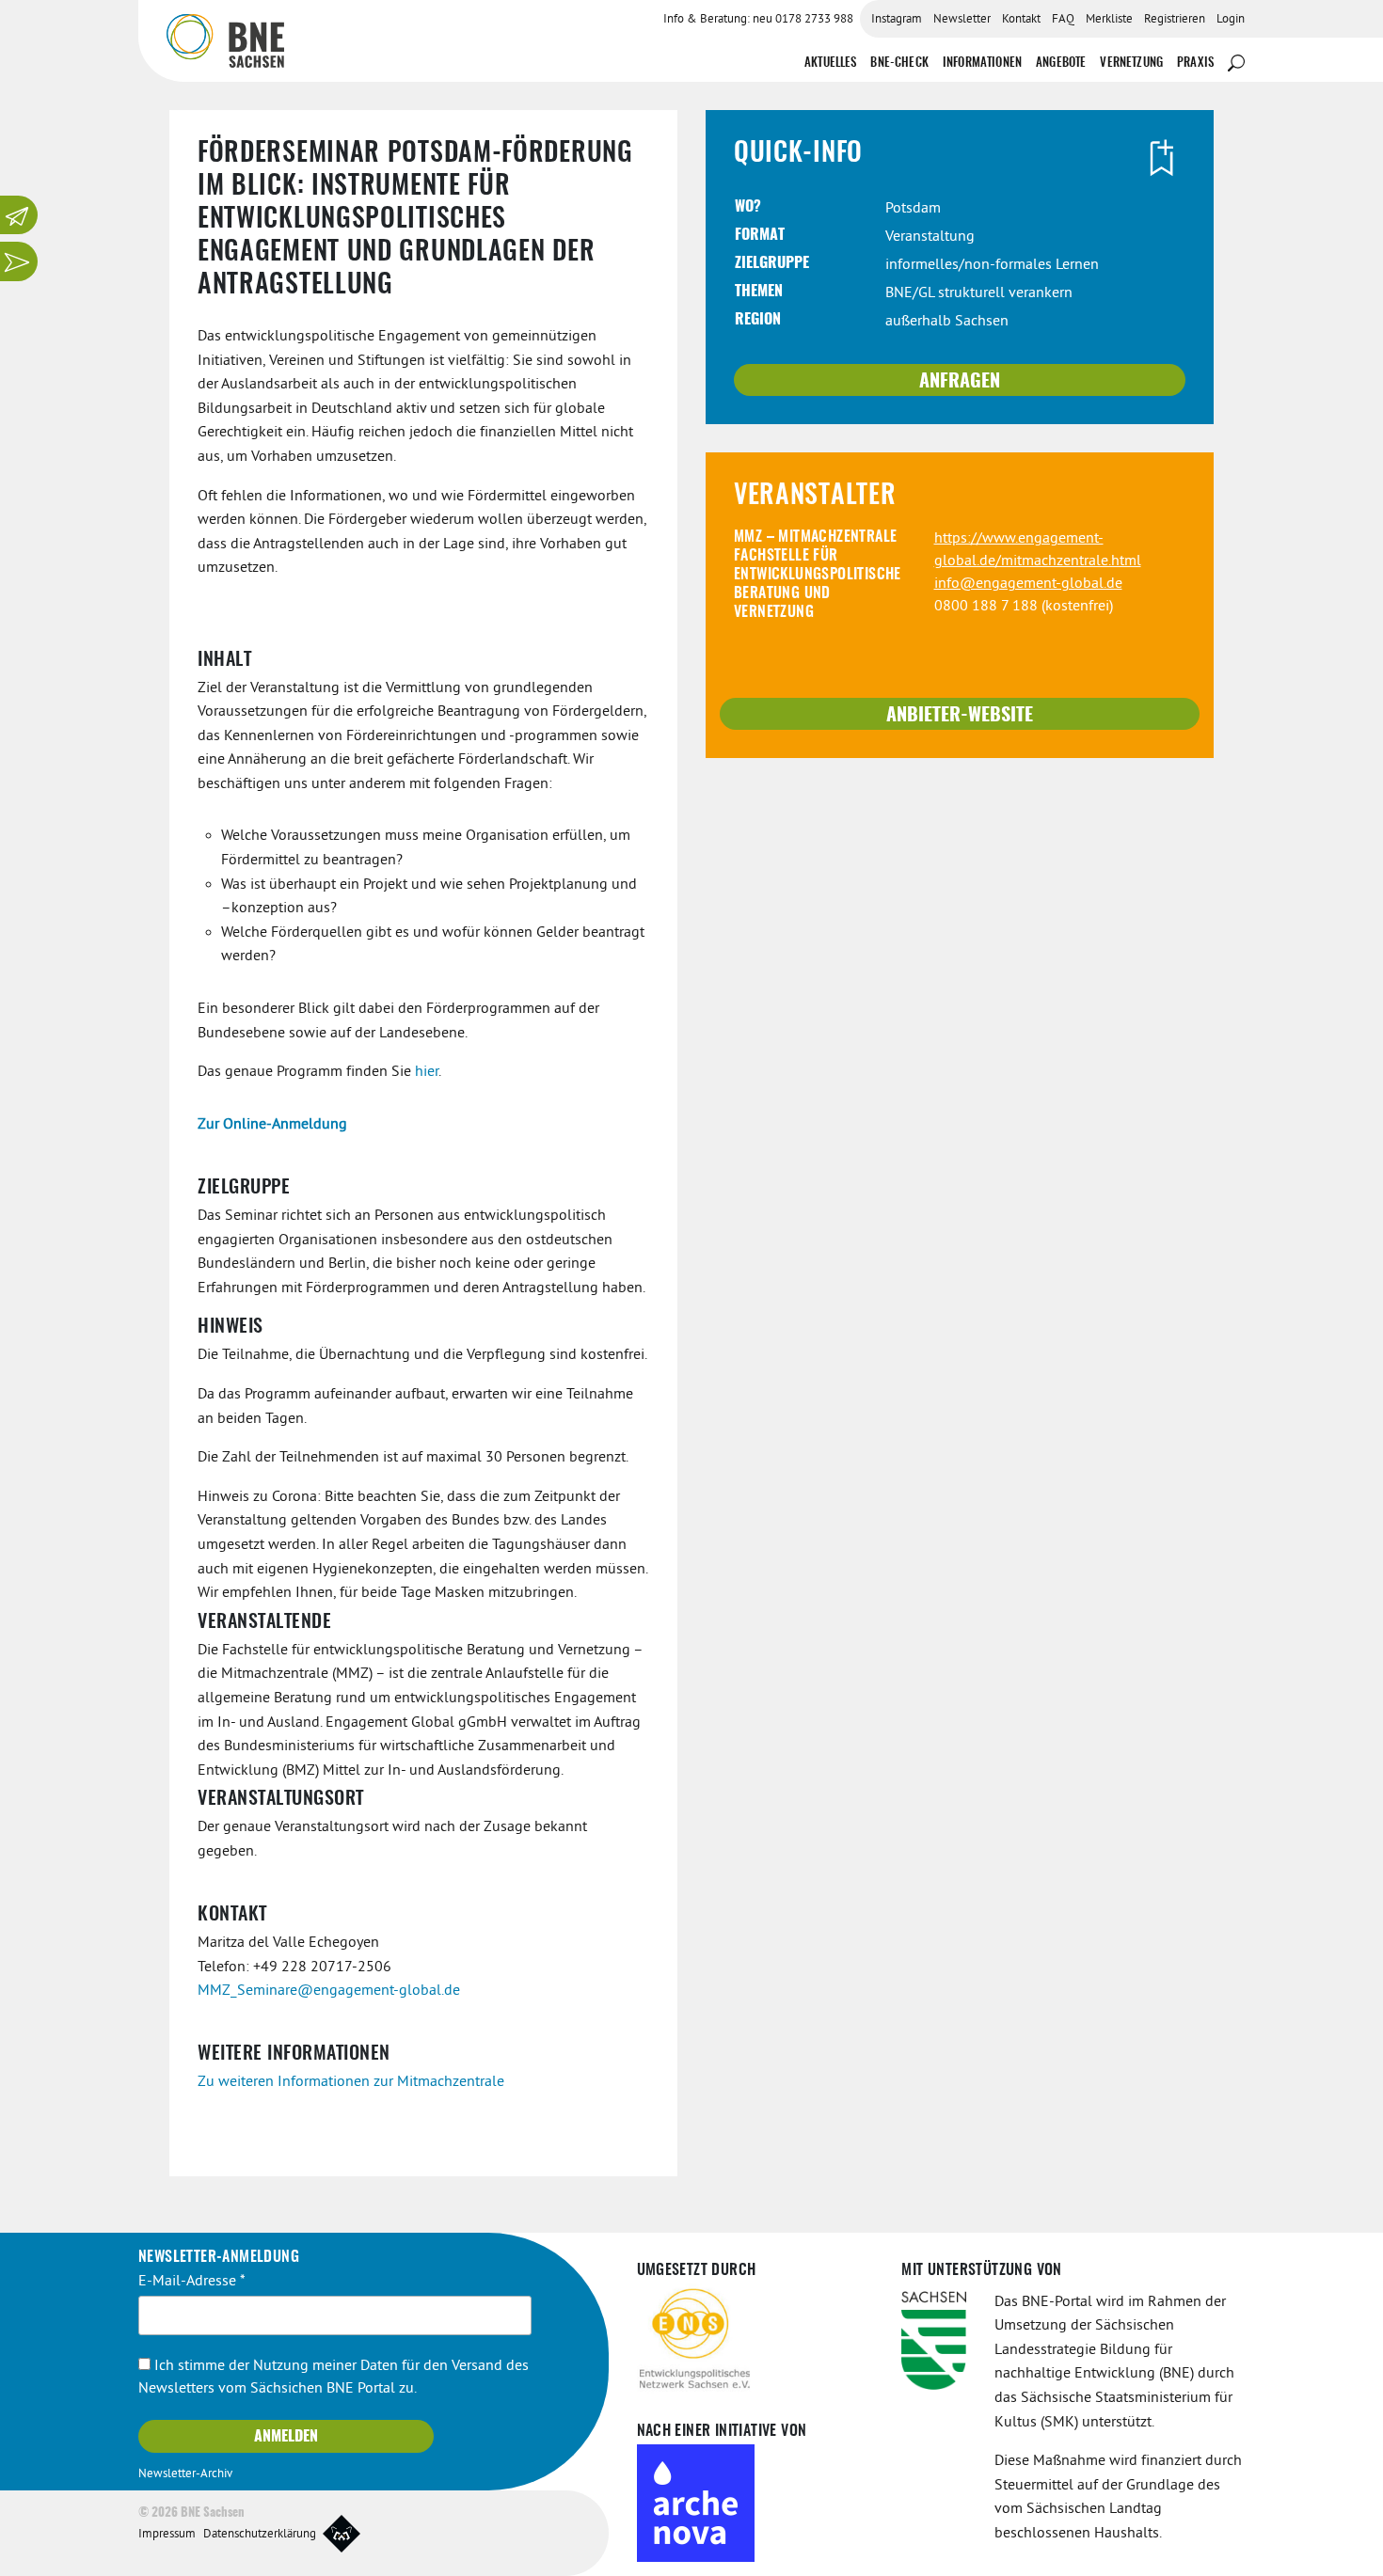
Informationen (982, 63)
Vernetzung (1131, 63)
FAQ (1063, 20)
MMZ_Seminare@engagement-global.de (329, 1991)
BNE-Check (899, 63)
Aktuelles (830, 63)
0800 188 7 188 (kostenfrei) (1024, 607)
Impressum (167, 2535)
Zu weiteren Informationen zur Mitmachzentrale (351, 2082)
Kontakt (1021, 20)
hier (427, 1072)
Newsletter (962, 20)
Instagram (897, 20)
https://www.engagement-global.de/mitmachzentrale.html (1038, 550)
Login (1231, 20)
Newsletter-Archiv (185, 2474)
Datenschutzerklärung (260, 2535)
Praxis (1195, 63)
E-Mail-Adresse (192, 2282)
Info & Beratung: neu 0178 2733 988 (758, 20)
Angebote (1061, 63)
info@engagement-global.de (1028, 584)
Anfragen (960, 382)
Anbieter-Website (960, 716)
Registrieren (1175, 20)
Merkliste (1109, 20)
